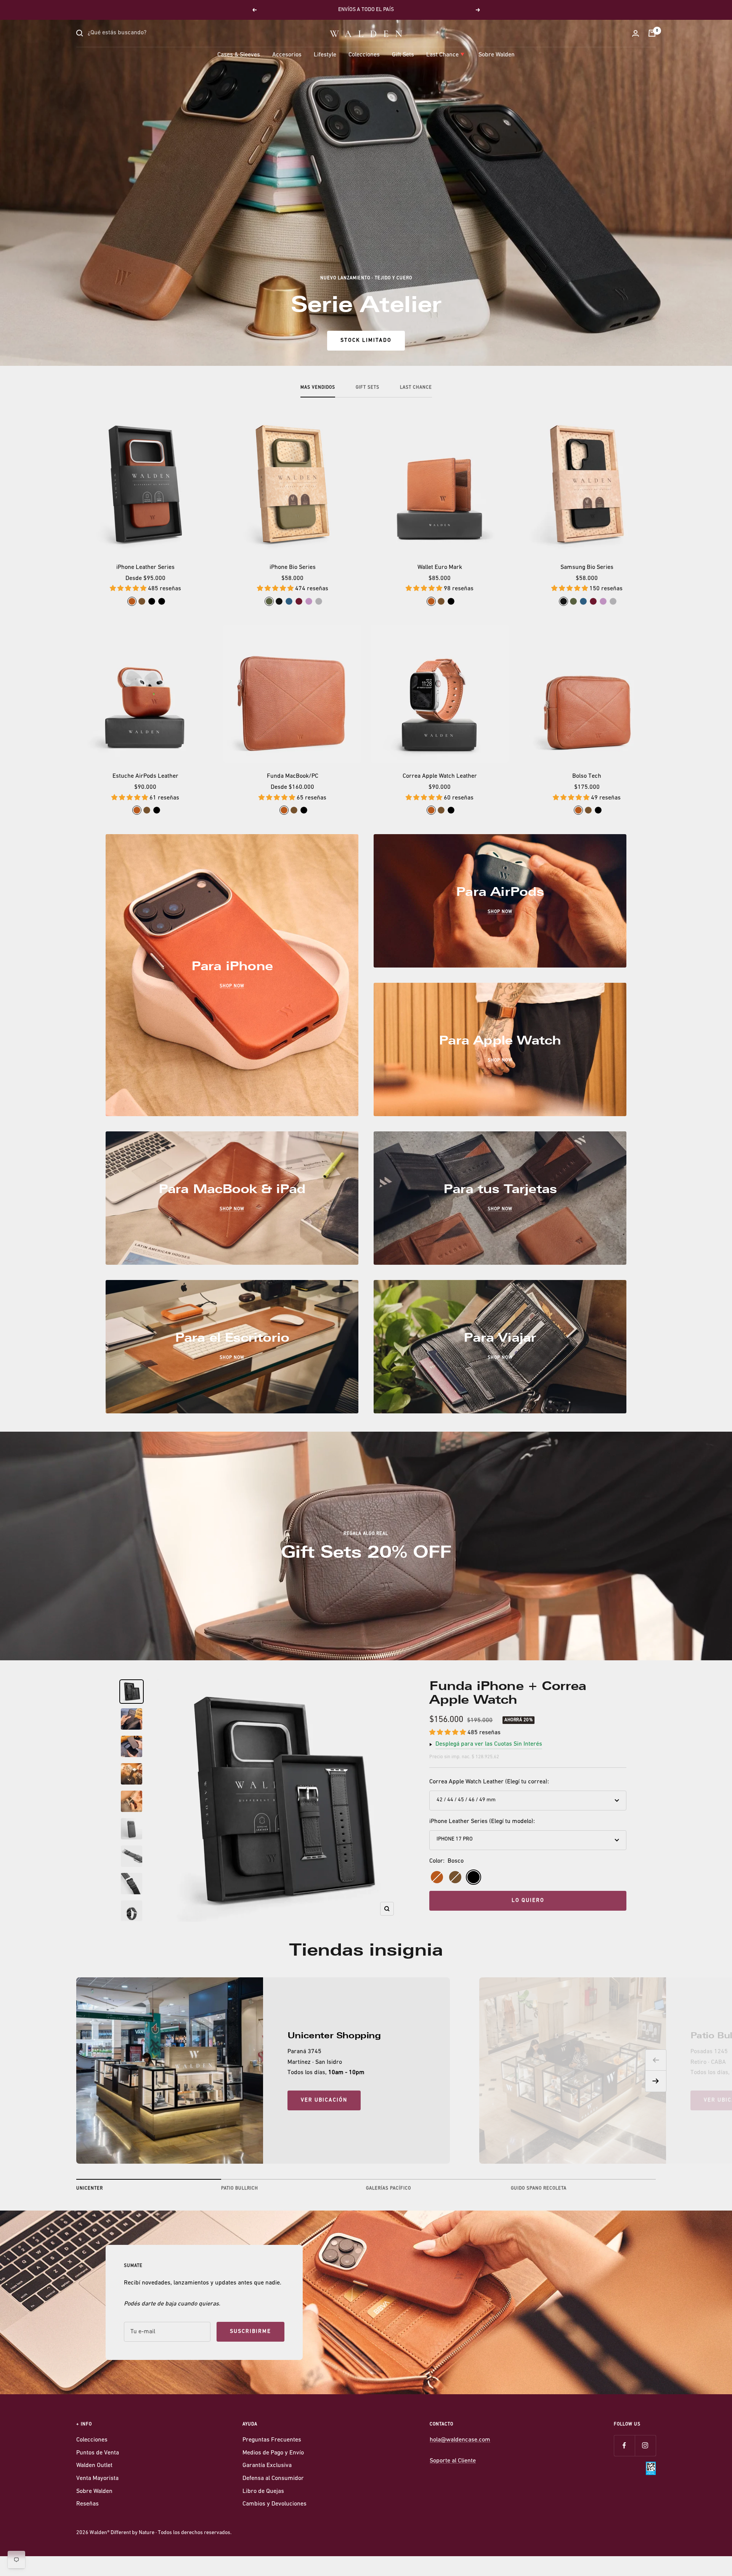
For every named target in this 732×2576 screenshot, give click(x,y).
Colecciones (364, 55)
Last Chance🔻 (446, 55)
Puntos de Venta (98, 2453)
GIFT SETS (368, 388)
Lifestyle (325, 55)
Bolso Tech (587, 776)
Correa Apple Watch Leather (440, 776)
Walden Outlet (94, 2465)
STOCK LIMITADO (366, 340)
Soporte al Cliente (453, 2461)
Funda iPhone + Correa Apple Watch (508, 1693)
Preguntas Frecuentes (272, 2440)
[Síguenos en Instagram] (645, 2445)
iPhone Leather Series (145, 567)
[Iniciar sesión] (636, 33)
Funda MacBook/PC (293, 776)
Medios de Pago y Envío (273, 2453)
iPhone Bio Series (293, 567)
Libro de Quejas (263, 2491)
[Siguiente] (656, 2081)
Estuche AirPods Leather (145, 776)
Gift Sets (403, 55)
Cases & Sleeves (239, 55)
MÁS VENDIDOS (318, 388)
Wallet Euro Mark (440, 567)
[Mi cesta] (652, 33)
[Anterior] (656, 2060)
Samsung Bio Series (587, 567)
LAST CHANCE (416, 388)
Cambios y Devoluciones (274, 2504)
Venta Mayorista (97, 2478)
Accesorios (287, 55)
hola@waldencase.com (460, 2440)
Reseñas (87, 2504)
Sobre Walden (497, 55)
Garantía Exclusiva (267, 2465)
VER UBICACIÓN (324, 2100)
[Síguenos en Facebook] (624, 2445)
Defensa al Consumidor (273, 2478)
